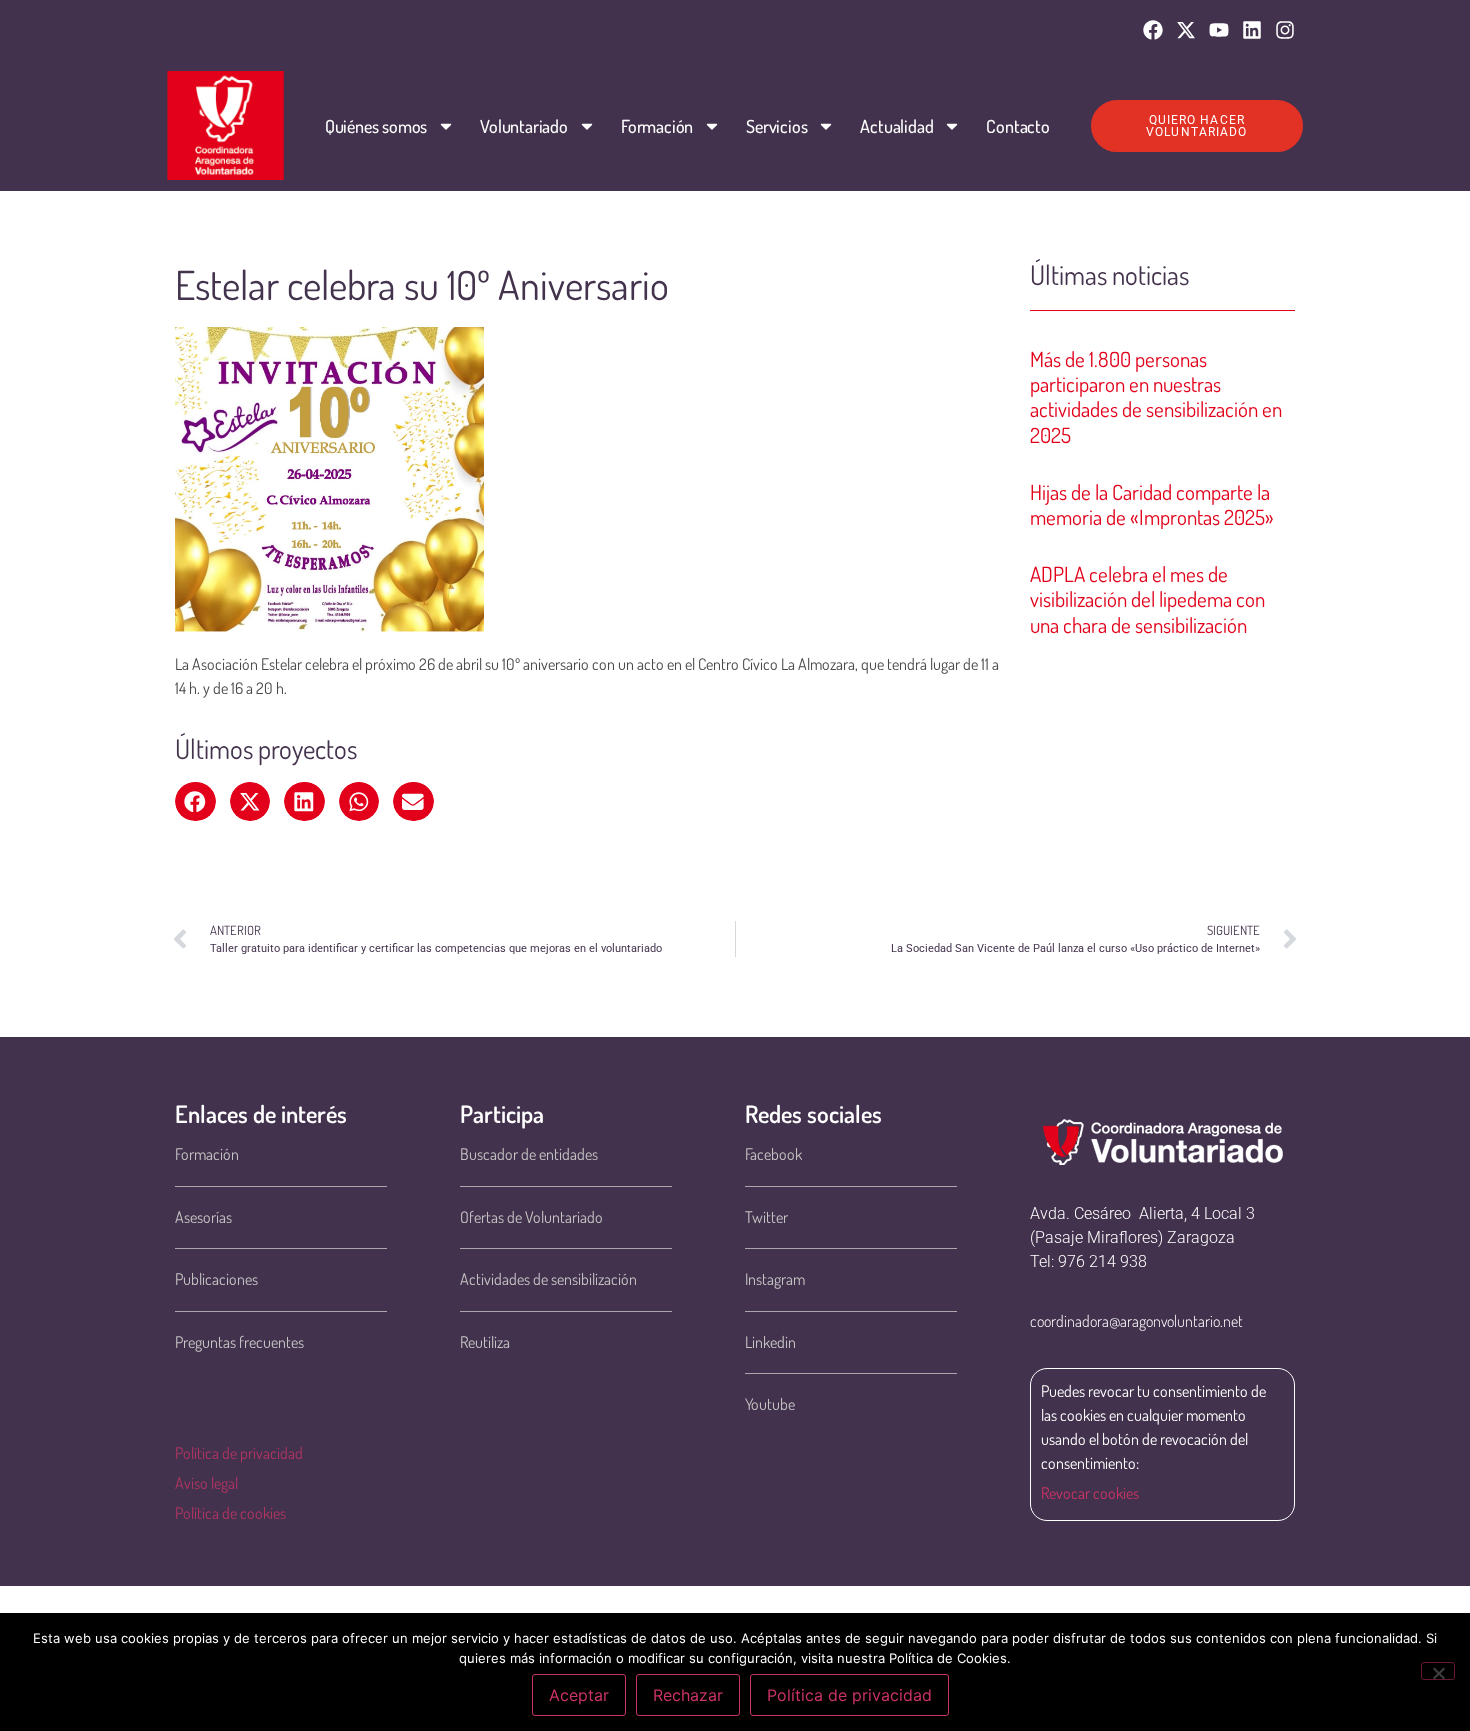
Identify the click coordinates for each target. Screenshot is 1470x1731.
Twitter (766, 1217)
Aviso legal (206, 1483)
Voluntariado (524, 126)
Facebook (773, 1154)
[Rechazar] (1438, 1671)
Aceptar (579, 1695)
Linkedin (770, 1342)
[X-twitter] (1186, 30)
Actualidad (896, 126)
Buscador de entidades (529, 1154)
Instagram (775, 1279)
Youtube (770, 1404)
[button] (195, 802)
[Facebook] (1153, 30)
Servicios (776, 126)
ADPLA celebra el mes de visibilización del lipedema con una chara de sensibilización (1147, 598)
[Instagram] (1285, 30)
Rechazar (688, 1695)
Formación (657, 126)
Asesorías (203, 1217)
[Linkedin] (1252, 30)
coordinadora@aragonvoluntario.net (1136, 1321)
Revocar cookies (1090, 1493)
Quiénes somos (376, 126)
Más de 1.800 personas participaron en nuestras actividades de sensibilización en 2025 (1156, 396)
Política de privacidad (239, 1453)
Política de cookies (230, 1513)
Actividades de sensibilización (548, 1279)
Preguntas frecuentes (239, 1342)
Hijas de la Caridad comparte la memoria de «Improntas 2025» (1152, 504)
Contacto (1017, 126)
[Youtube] (1219, 30)
